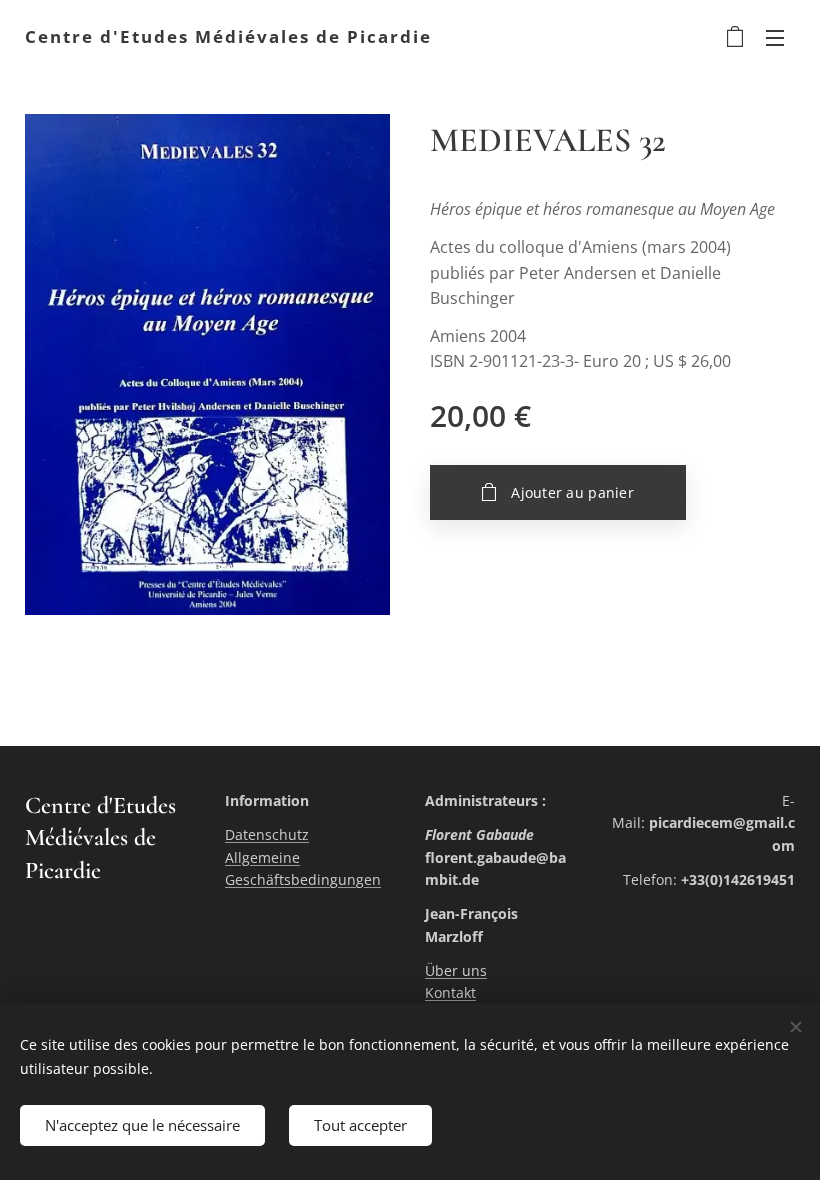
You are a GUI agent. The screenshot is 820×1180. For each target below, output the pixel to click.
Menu (775, 37)
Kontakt (450, 992)
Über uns (456, 970)
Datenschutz (267, 834)
